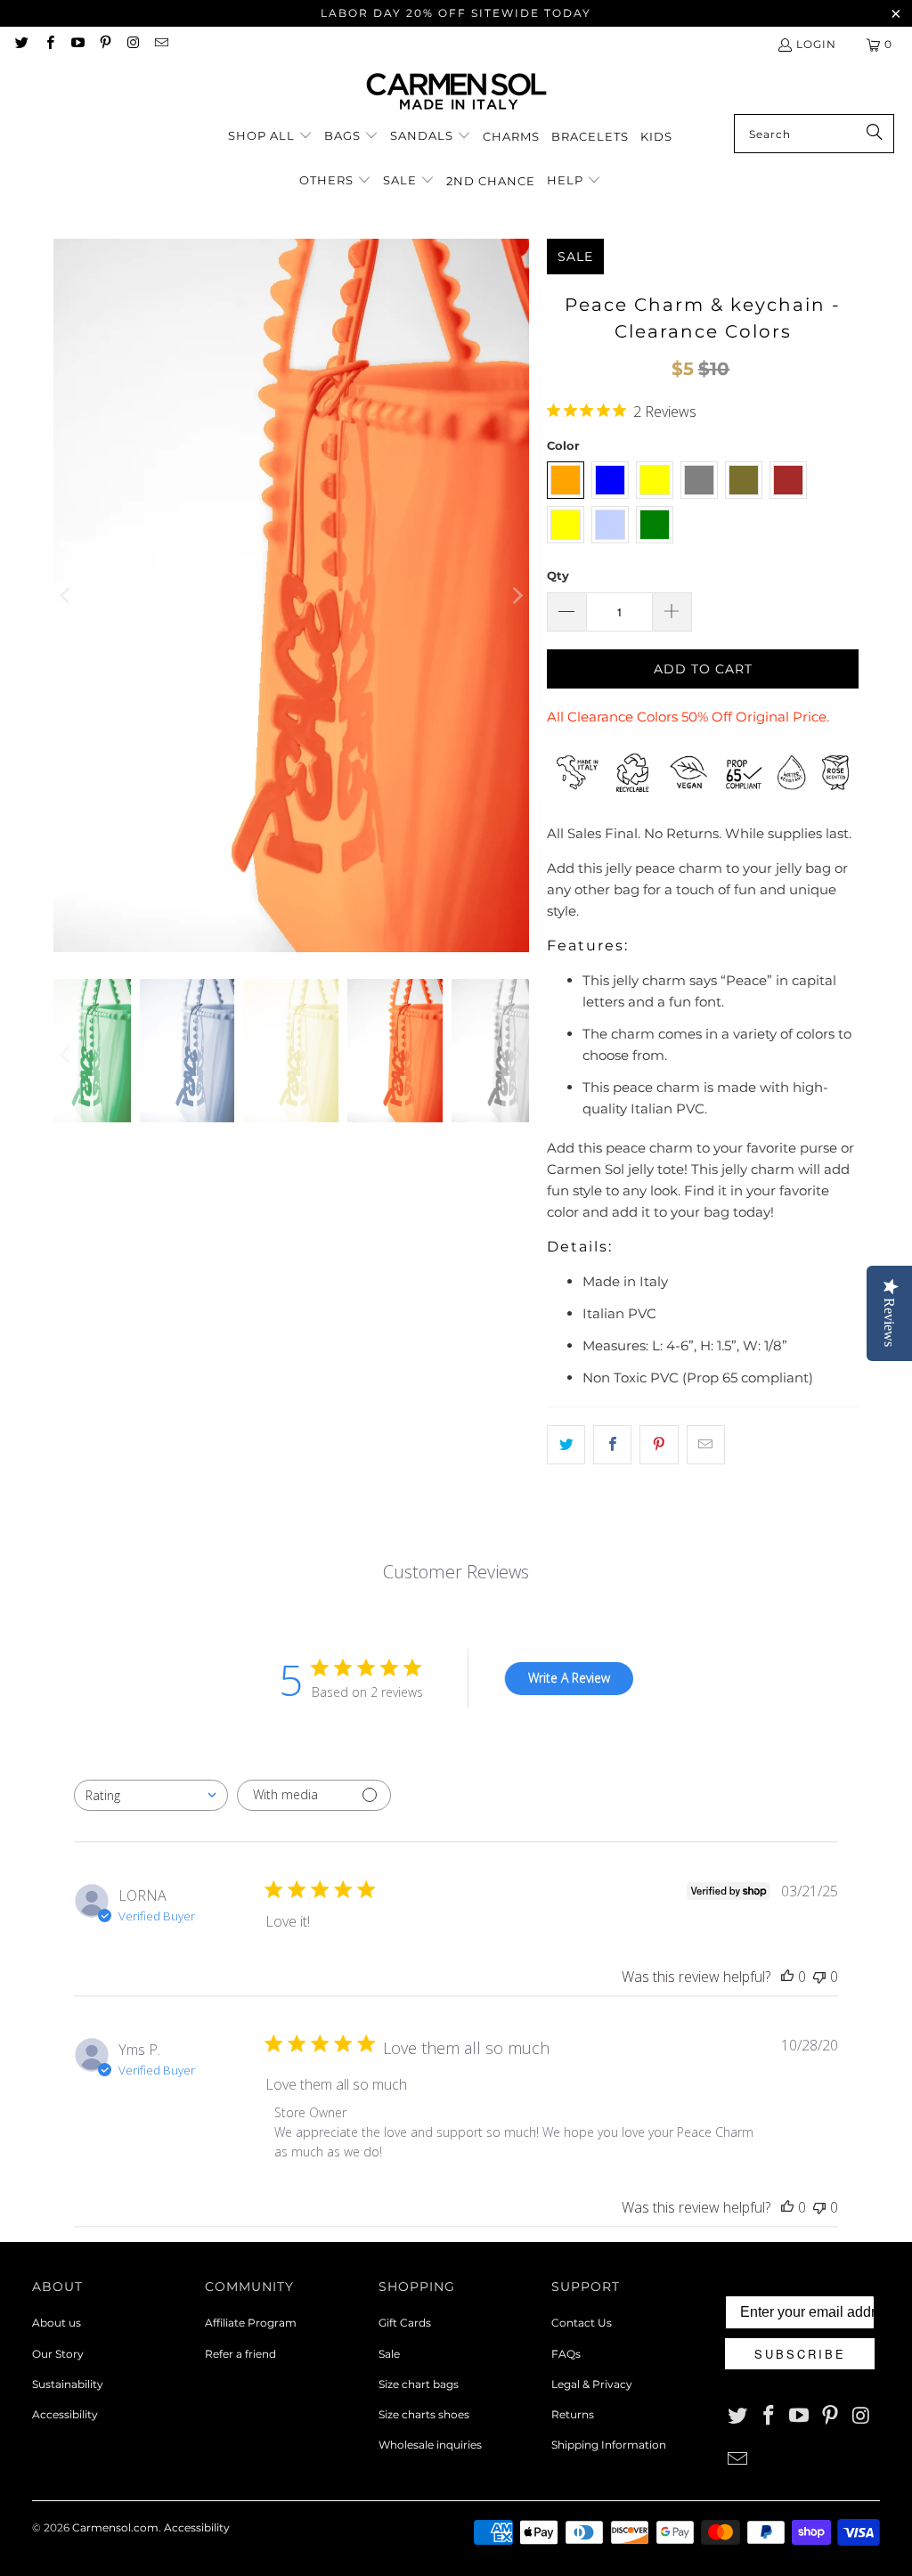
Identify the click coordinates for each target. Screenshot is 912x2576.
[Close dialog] (650, 1048)
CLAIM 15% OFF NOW (456, 1482)
